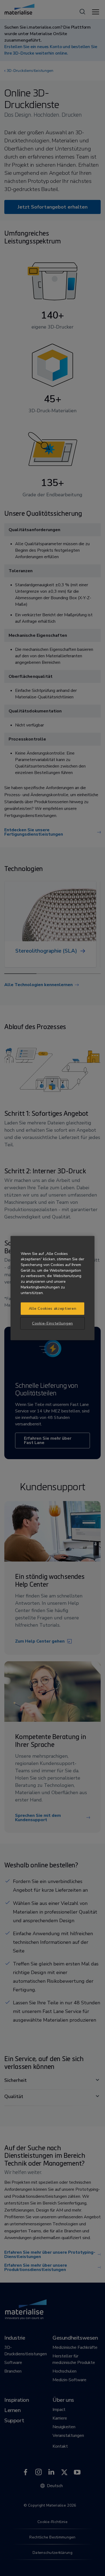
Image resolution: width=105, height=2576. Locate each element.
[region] (52, 1288)
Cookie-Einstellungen (52, 1323)
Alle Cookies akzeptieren (53, 1309)
